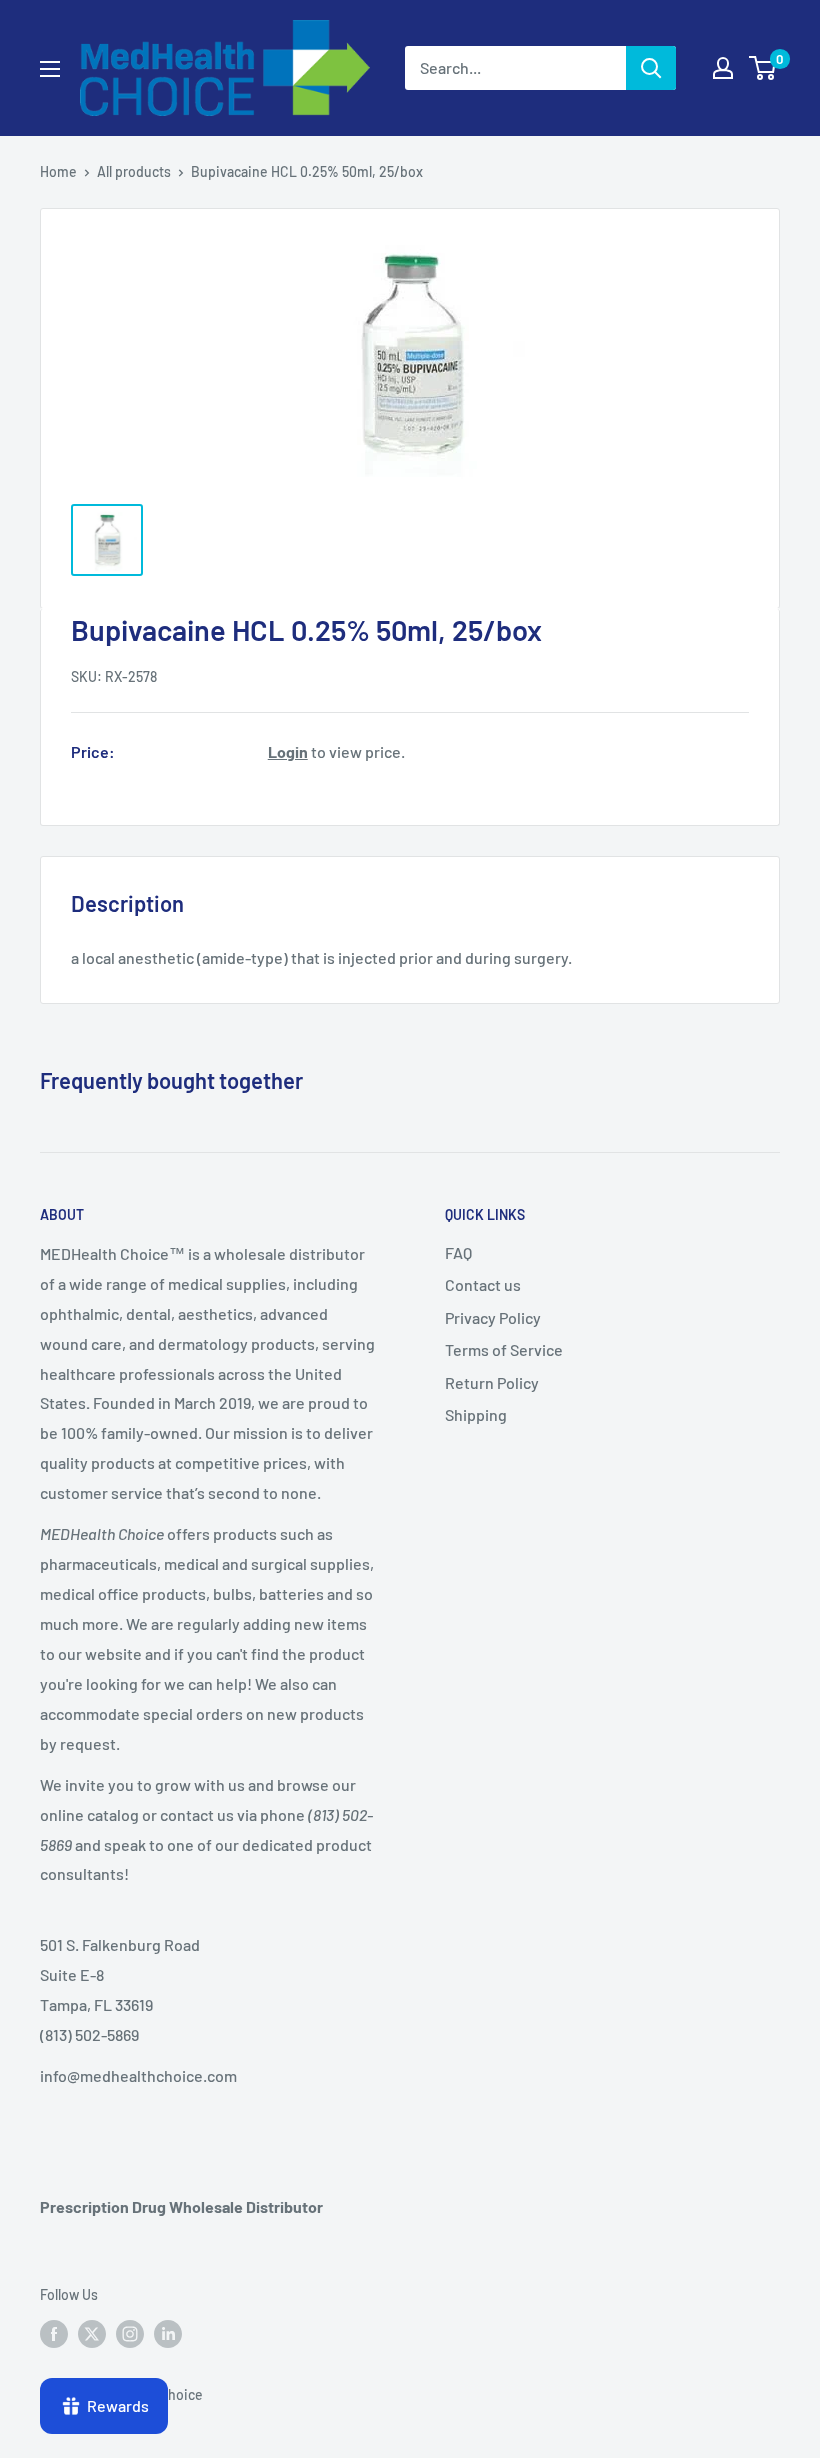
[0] (763, 68)
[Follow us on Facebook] (54, 2333)
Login (288, 751)
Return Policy (492, 1382)
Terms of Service (504, 1349)
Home (58, 171)
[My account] (723, 68)
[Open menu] (50, 69)
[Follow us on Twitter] (92, 2333)
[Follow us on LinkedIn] (168, 2333)
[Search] (651, 68)
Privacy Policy (493, 1317)
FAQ (458, 1252)
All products (134, 171)
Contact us (483, 1284)
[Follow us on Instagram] (130, 2333)
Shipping (476, 1414)
